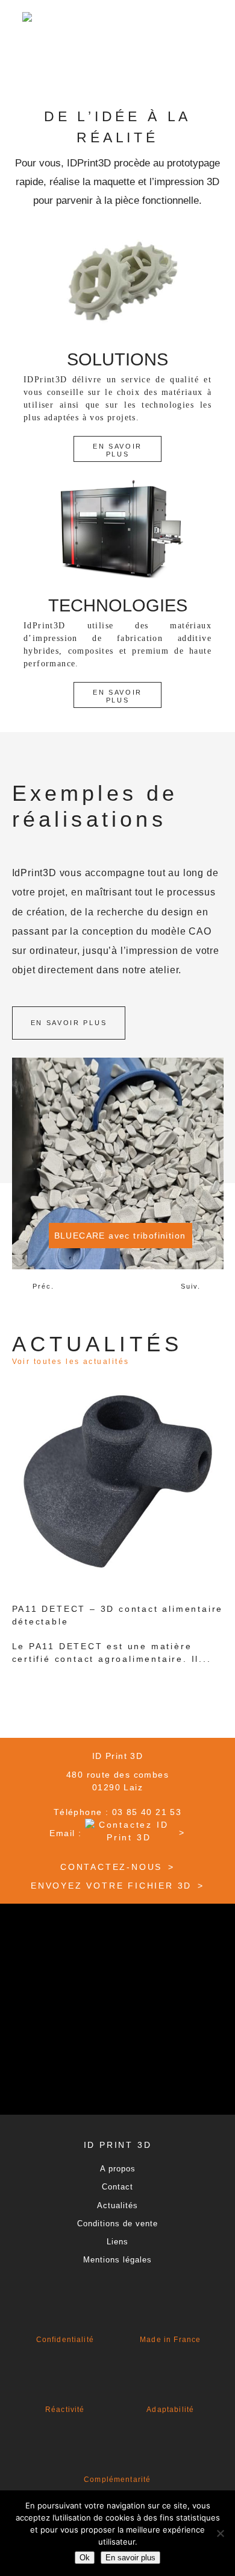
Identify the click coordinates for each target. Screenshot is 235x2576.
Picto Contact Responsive (70, 58)
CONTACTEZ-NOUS (111, 1867)
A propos (118, 2169)
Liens (117, 2242)
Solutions (117, 359)
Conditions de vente (117, 2224)
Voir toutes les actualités (71, 1362)
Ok (85, 2558)
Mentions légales (117, 2260)
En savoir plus (117, 450)
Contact (117, 2187)
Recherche (171, 58)
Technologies (118, 605)
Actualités (117, 2205)
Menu (124, 58)
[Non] (220, 2533)
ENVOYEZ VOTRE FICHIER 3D (111, 1886)
